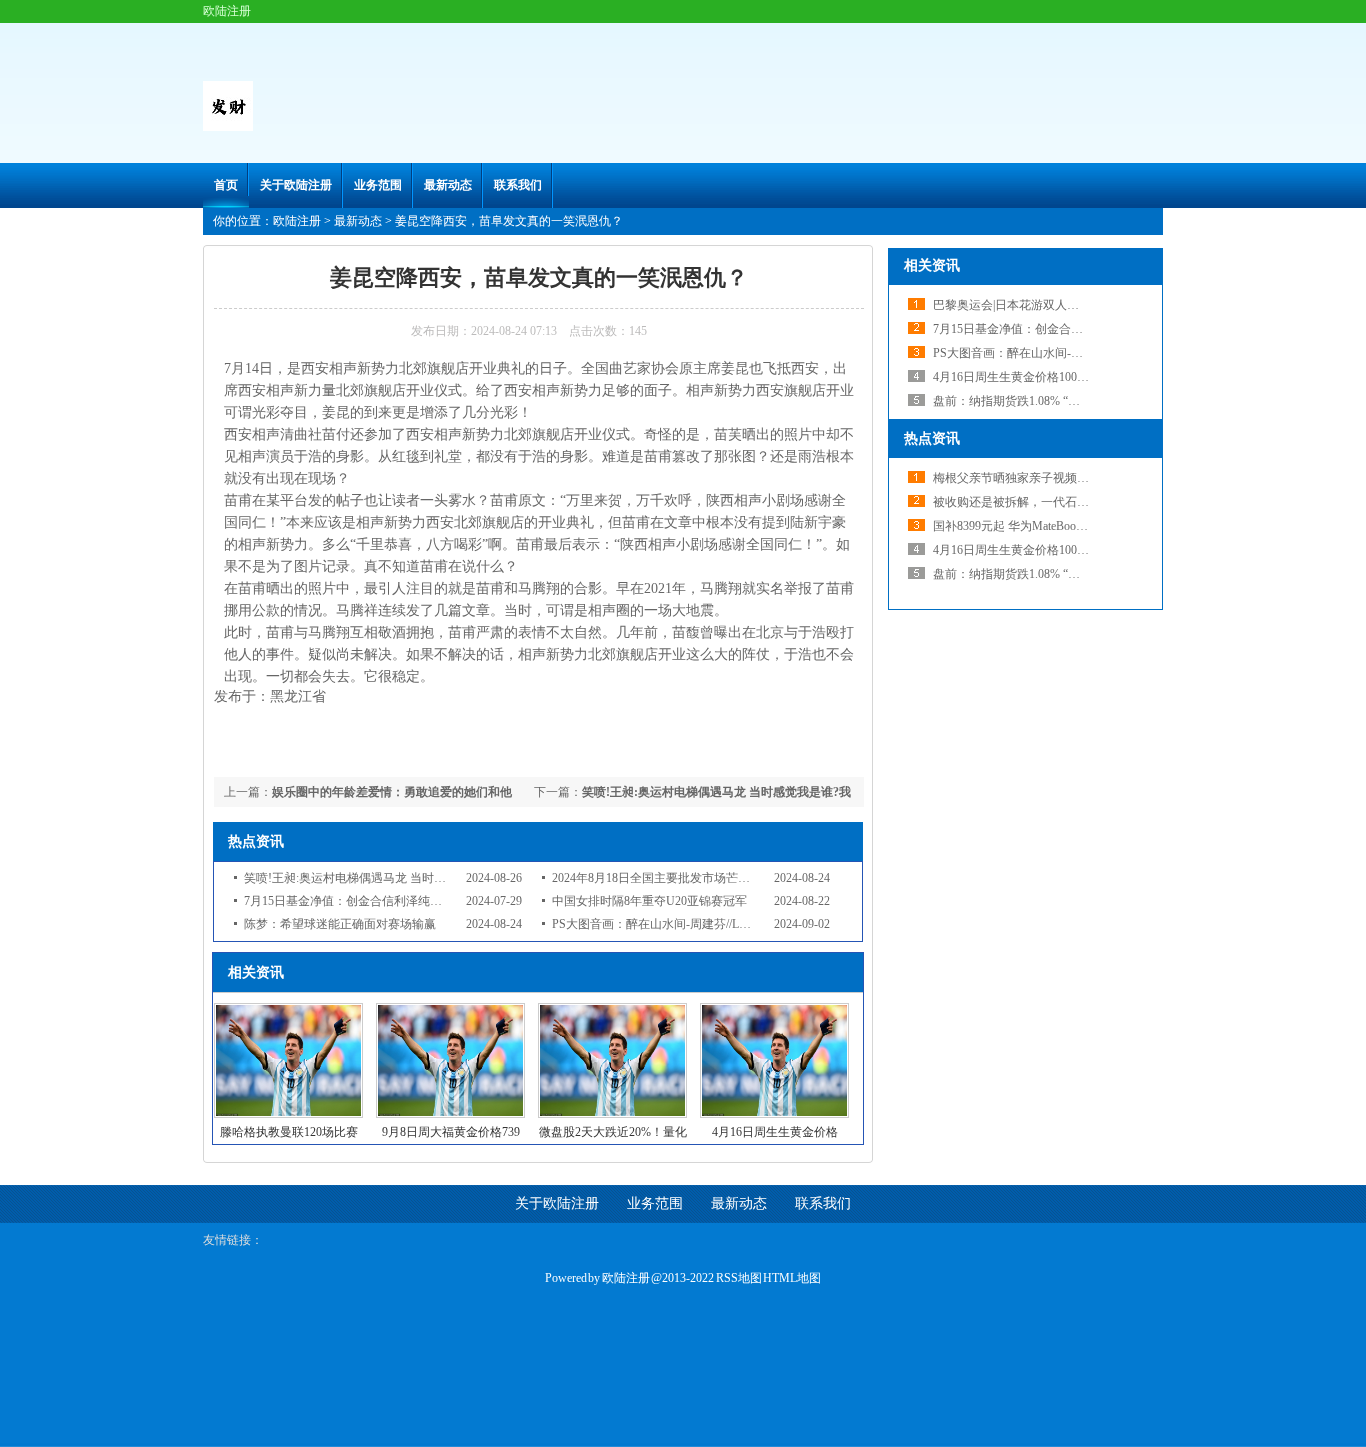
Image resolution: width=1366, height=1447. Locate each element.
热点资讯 (932, 438)
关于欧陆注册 (296, 185)
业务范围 (378, 185)
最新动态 (448, 185)
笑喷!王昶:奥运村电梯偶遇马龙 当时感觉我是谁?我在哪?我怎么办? (418, 878)
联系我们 (518, 185)
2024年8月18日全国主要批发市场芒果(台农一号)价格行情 (703, 878)
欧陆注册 (297, 221)
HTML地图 (792, 1278)
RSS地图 (739, 1278)
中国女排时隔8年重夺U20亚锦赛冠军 (649, 901)
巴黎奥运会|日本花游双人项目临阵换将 (1036, 305)
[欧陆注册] (228, 127)
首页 (226, 185)
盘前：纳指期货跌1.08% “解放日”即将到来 (1045, 401)
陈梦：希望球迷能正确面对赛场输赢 (340, 924)
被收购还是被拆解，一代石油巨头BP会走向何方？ (1066, 502)
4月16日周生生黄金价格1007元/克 (1021, 377)
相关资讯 (932, 265)
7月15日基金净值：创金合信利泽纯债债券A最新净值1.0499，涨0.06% (427, 901)
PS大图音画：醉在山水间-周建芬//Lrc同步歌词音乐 (686, 924)
